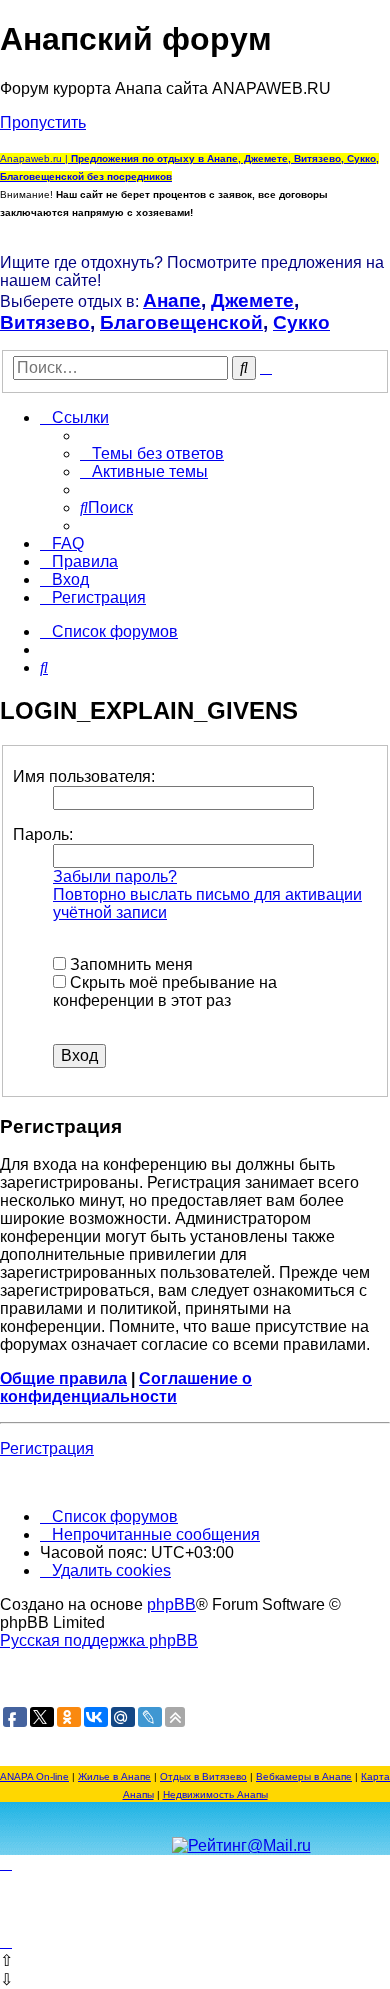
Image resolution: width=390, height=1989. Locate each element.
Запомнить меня (129, 964)
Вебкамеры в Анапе (304, 1776)
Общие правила (63, 1378)
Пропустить (43, 122)
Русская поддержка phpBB (99, 1640)
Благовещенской (181, 322)
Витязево (45, 322)
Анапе (172, 300)
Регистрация (47, 1448)
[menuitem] (152, 453)
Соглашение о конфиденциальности (126, 1387)
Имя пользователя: (84, 776)
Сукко (301, 322)
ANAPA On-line (34, 1776)
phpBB (171, 1604)
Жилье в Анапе (114, 1776)
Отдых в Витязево (203, 1776)
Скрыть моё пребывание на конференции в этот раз (165, 991)
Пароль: (43, 834)
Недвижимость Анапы (215, 1794)
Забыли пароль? (115, 876)
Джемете (252, 300)
